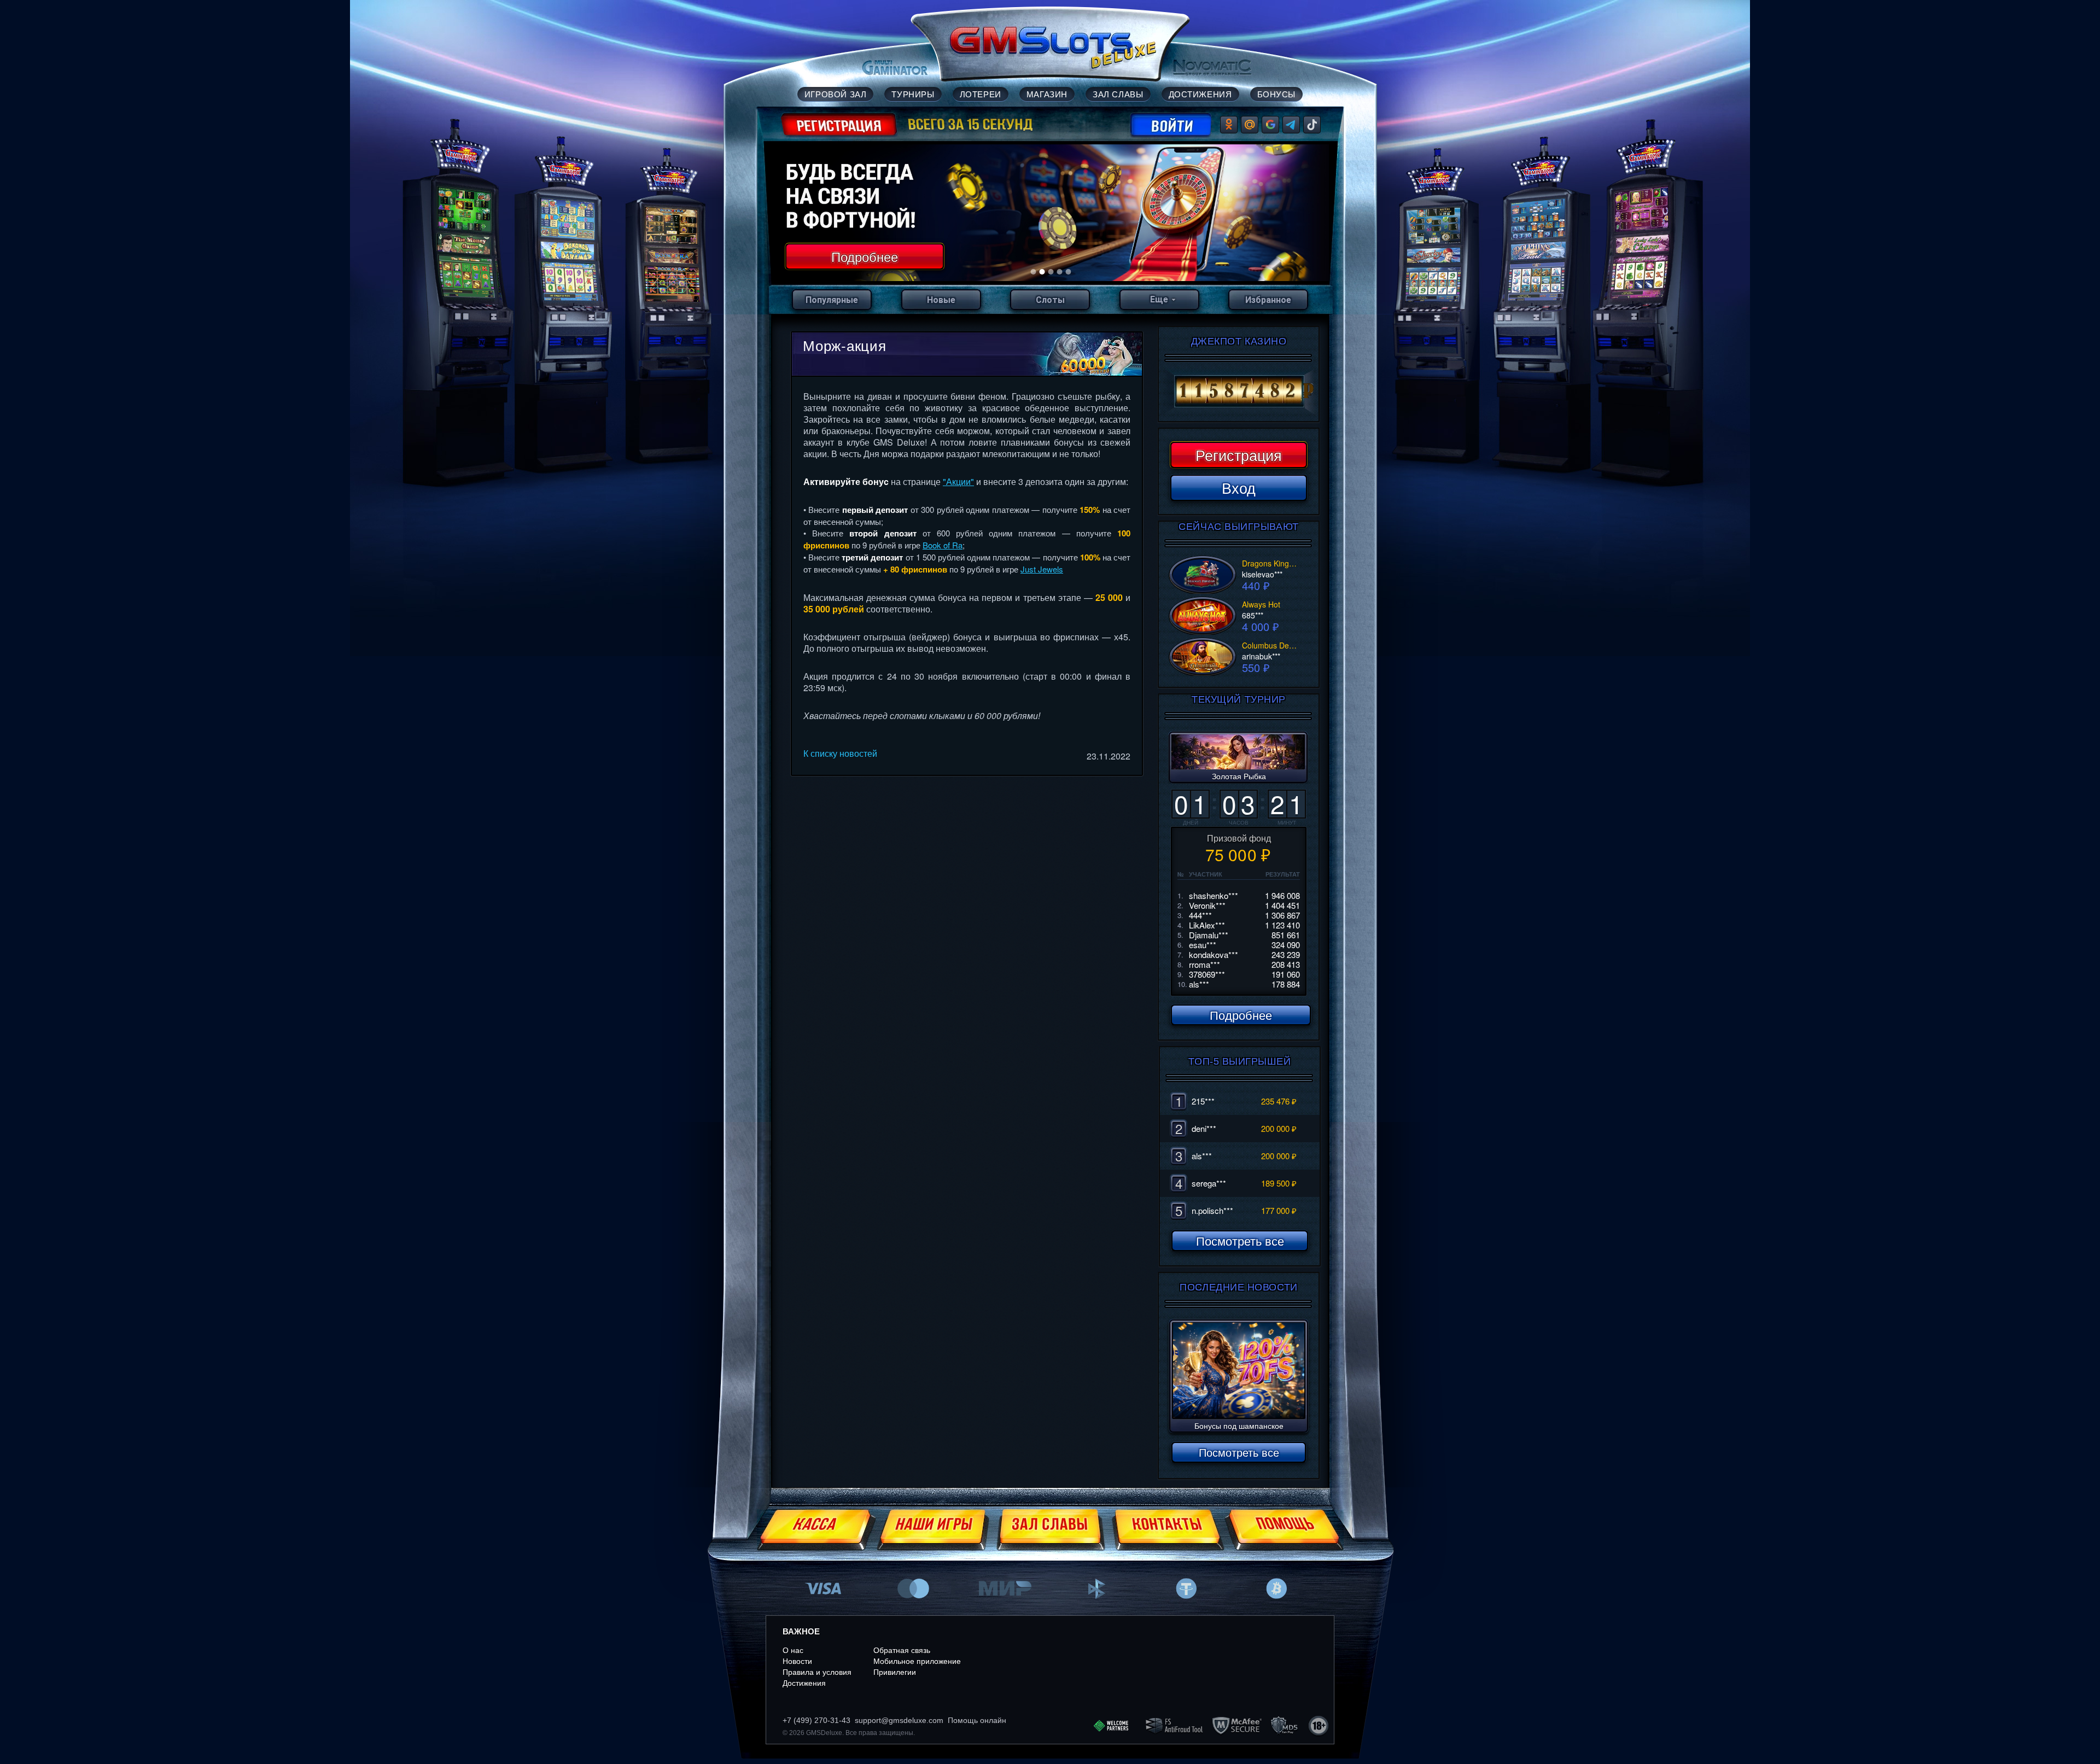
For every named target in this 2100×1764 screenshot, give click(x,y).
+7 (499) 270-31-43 (816, 1720)
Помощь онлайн (977, 1720)
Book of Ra (943, 545)
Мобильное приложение (917, 1661)
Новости (797, 1661)
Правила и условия (817, 1672)
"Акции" (958, 481)
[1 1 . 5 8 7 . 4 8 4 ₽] (1239, 392)
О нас (793, 1650)
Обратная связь (902, 1650)
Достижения (804, 1683)
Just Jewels (1042, 569)
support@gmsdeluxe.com (899, 1720)
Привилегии (895, 1672)
